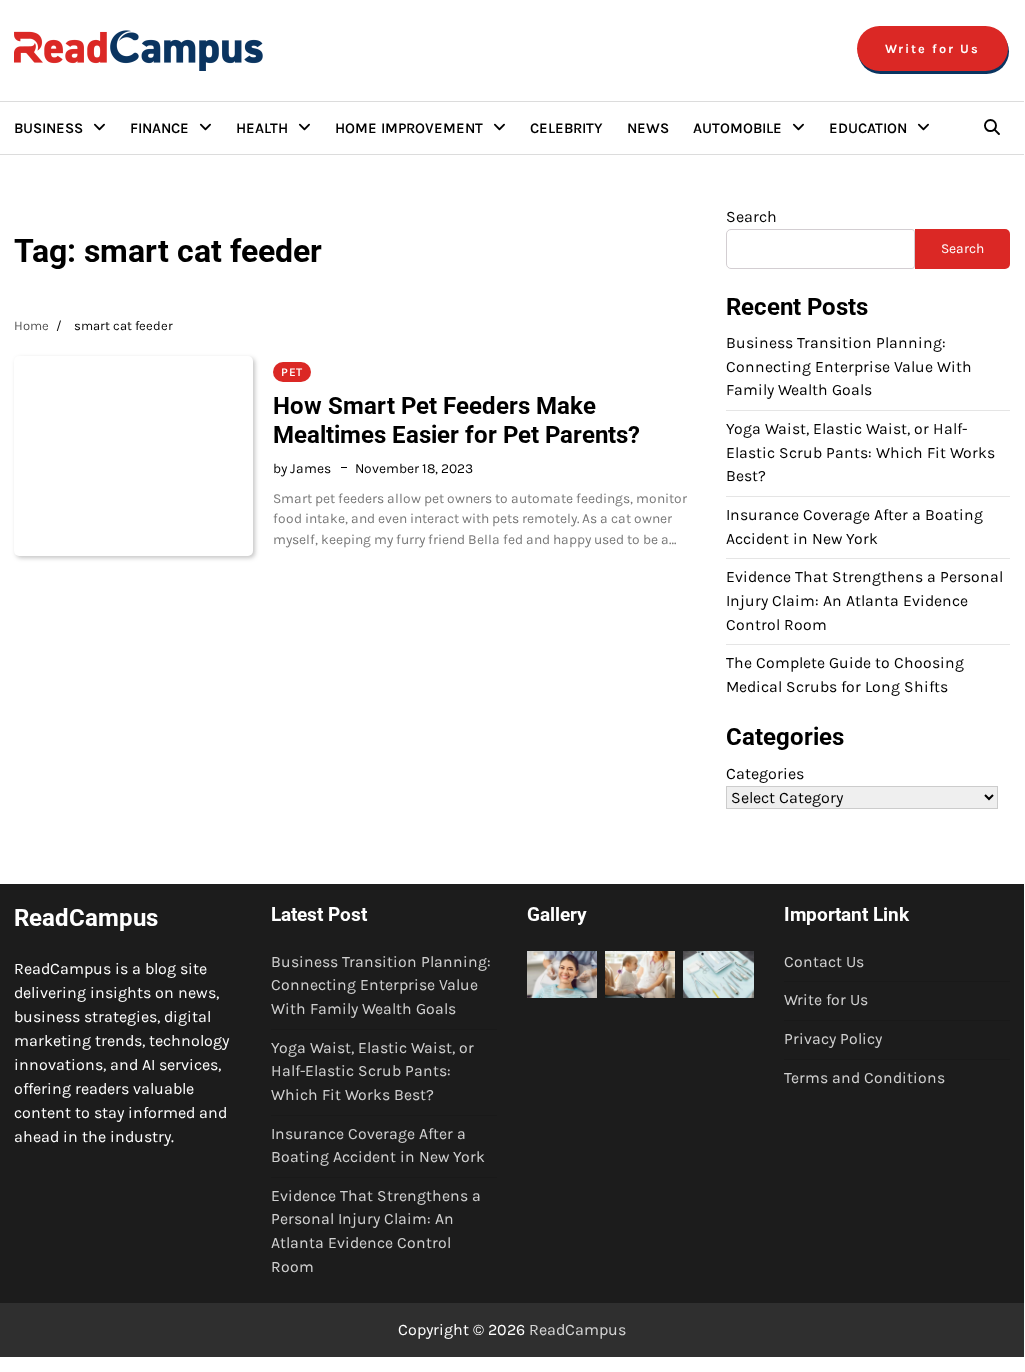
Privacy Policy (833, 1039)
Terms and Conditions (864, 1078)
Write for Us (932, 48)
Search (751, 216)
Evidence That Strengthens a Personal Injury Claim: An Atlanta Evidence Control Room (864, 600)
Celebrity (566, 128)
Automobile (737, 128)
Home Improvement (409, 128)
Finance (159, 128)
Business (48, 128)
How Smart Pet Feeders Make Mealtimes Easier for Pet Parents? (456, 420)
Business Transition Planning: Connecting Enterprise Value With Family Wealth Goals (849, 366)
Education (868, 128)
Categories (765, 773)
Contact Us (824, 962)
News (648, 128)
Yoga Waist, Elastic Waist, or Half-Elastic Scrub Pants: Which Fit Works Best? (860, 452)
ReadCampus (577, 1329)
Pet (292, 372)
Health (262, 128)
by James (302, 468)
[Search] (992, 128)
